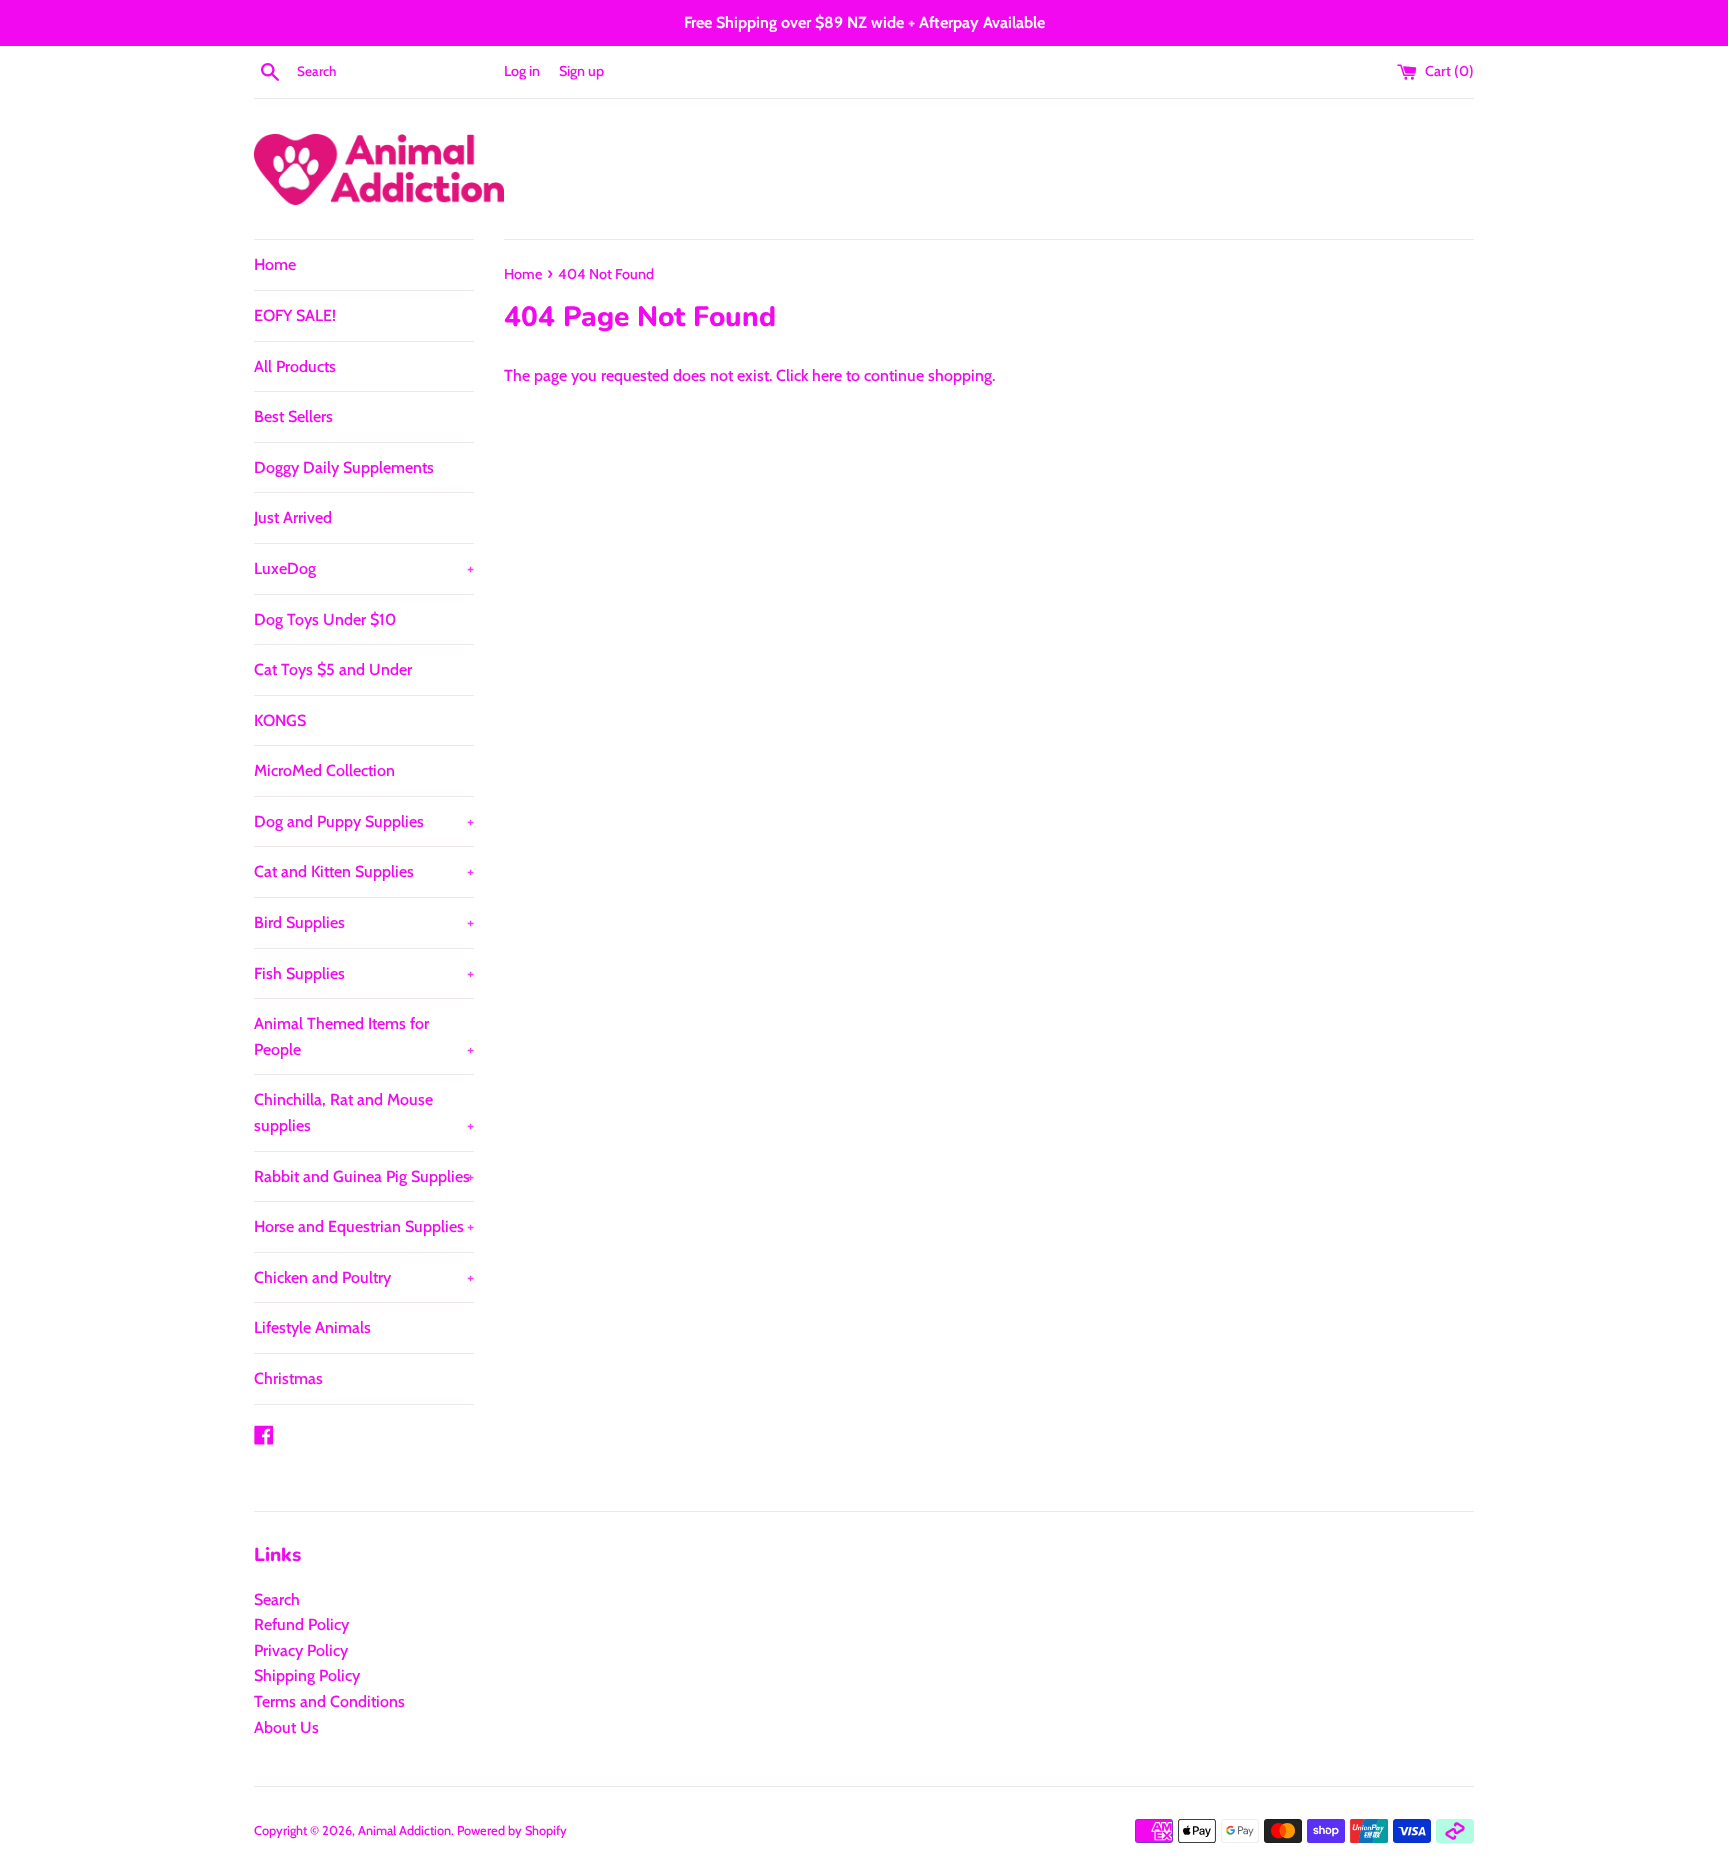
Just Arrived (293, 517)
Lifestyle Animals (312, 1327)
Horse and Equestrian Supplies (364, 1226)
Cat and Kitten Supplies (364, 871)
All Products (295, 366)
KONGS (280, 720)
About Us (286, 1727)
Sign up (581, 71)
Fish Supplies (364, 973)
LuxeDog (364, 568)
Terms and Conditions (329, 1701)
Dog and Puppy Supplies (364, 821)
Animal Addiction (404, 1830)
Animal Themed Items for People (364, 1036)
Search (277, 1599)
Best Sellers (293, 416)
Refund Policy (301, 1624)
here (827, 375)
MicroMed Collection (324, 770)
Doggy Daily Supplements (344, 467)
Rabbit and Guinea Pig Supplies (364, 1176)
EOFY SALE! (295, 315)
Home (275, 264)
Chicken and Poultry (364, 1277)
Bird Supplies (364, 922)
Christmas (288, 1378)
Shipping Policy (307, 1675)
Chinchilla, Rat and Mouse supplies (364, 1112)
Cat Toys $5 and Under (333, 669)
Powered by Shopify (512, 1830)
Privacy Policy (301, 1650)
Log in (522, 71)
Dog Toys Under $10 (325, 619)
